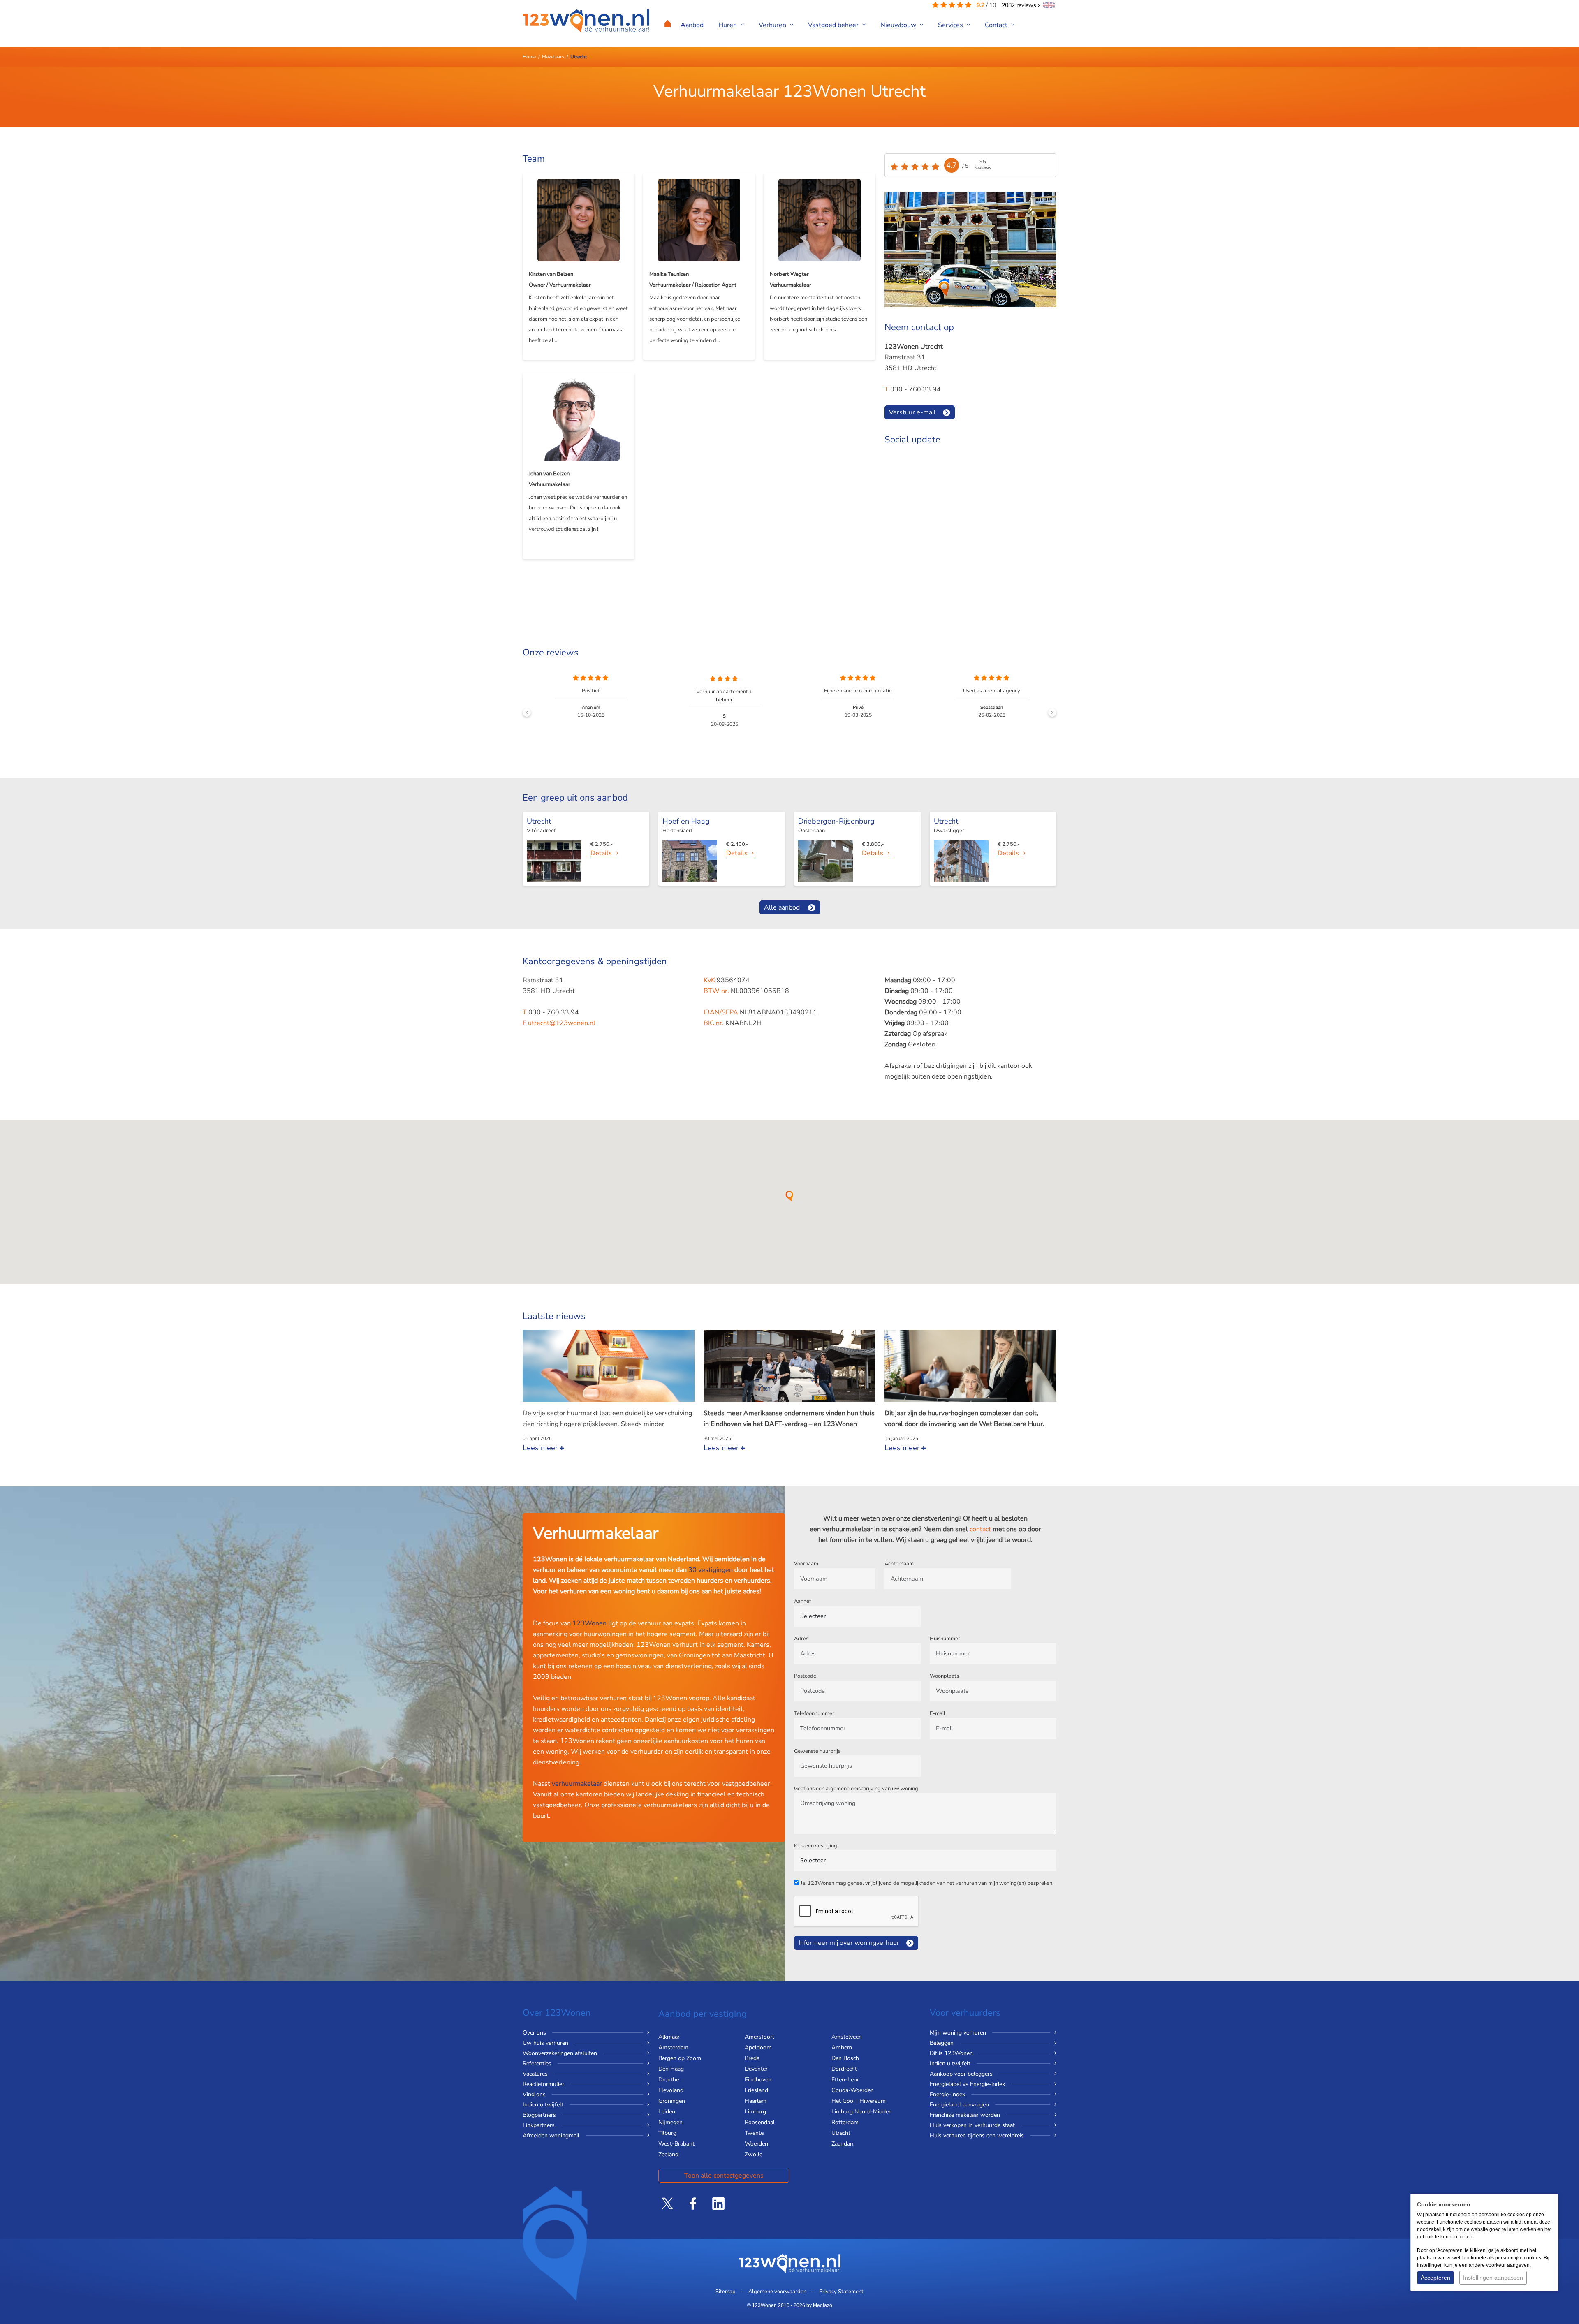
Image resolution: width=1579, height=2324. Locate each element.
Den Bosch (845, 2058)
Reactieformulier (543, 2084)
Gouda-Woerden (853, 2090)
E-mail (938, 1713)
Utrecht (841, 2133)
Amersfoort (759, 2037)
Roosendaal (760, 2122)
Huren (728, 25)
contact (980, 1529)
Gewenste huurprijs (817, 1751)
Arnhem (842, 2047)
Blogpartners (539, 2115)
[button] (789, 1196)
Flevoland (671, 2090)
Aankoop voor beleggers (961, 2074)
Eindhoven (758, 2080)
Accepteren (1435, 2278)
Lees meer (541, 1448)
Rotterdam (845, 2122)
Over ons (534, 2033)
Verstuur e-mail (912, 412)
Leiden (667, 2112)
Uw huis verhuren (545, 2043)
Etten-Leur (845, 2080)
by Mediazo (819, 2305)
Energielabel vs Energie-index (967, 2084)
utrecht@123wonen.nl (562, 1023)
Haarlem (756, 2101)
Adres (801, 1639)
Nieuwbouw (899, 25)
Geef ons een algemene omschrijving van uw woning (856, 1789)
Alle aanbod (782, 907)
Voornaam (806, 1564)
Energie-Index (947, 2094)
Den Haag (671, 2069)
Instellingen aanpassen (1493, 2278)
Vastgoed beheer (834, 25)
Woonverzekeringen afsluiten (560, 2053)
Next (1052, 713)
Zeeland (668, 2154)
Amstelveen (847, 2037)
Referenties (537, 2064)
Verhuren (773, 25)
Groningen (672, 2101)
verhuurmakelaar (577, 1784)
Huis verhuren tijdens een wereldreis (977, 2135)
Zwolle (754, 2154)
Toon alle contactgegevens (724, 2176)
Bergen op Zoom (680, 2058)
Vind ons (534, 2094)
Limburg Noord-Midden (862, 2112)
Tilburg (667, 2133)
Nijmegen (670, 2122)
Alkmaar (669, 2037)
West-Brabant (676, 2144)
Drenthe (669, 2080)
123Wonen (589, 1623)
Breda (752, 2058)
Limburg (755, 2112)
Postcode (805, 1676)
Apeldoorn (758, 2047)
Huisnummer (945, 1639)
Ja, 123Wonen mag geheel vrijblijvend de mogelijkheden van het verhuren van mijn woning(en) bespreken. (927, 1883)
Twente (754, 2133)
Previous (527, 713)
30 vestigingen (711, 1570)
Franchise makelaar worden (965, 2115)
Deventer (756, 2069)
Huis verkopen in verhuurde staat (972, 2125)
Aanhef (802, 1601)
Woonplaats (944, 1676)
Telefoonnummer (814, 1713)
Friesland (756, 2090)
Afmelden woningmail (551, 2135)
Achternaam (899, 1564)
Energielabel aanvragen (959, 2105)
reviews (1020, 5)
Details (601, 853)
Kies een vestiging (816, 1846)
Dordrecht (844, 2069)
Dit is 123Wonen (951, 2053)
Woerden (756, 2144)
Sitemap (726, 2292)
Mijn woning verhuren (958, 2033)
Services (951, 25)
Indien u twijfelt (543, 2105)
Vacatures (535, 2074)
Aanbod (692, 25)
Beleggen (942, 2043)
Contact (997, 25)
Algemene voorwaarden (777, 2292)
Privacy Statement (841, 2292)
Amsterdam (673, 2047)
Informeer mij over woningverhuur (849, 1943)
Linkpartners (539, 2125)
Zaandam (843, 2144)
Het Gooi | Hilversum (859, 2101)
